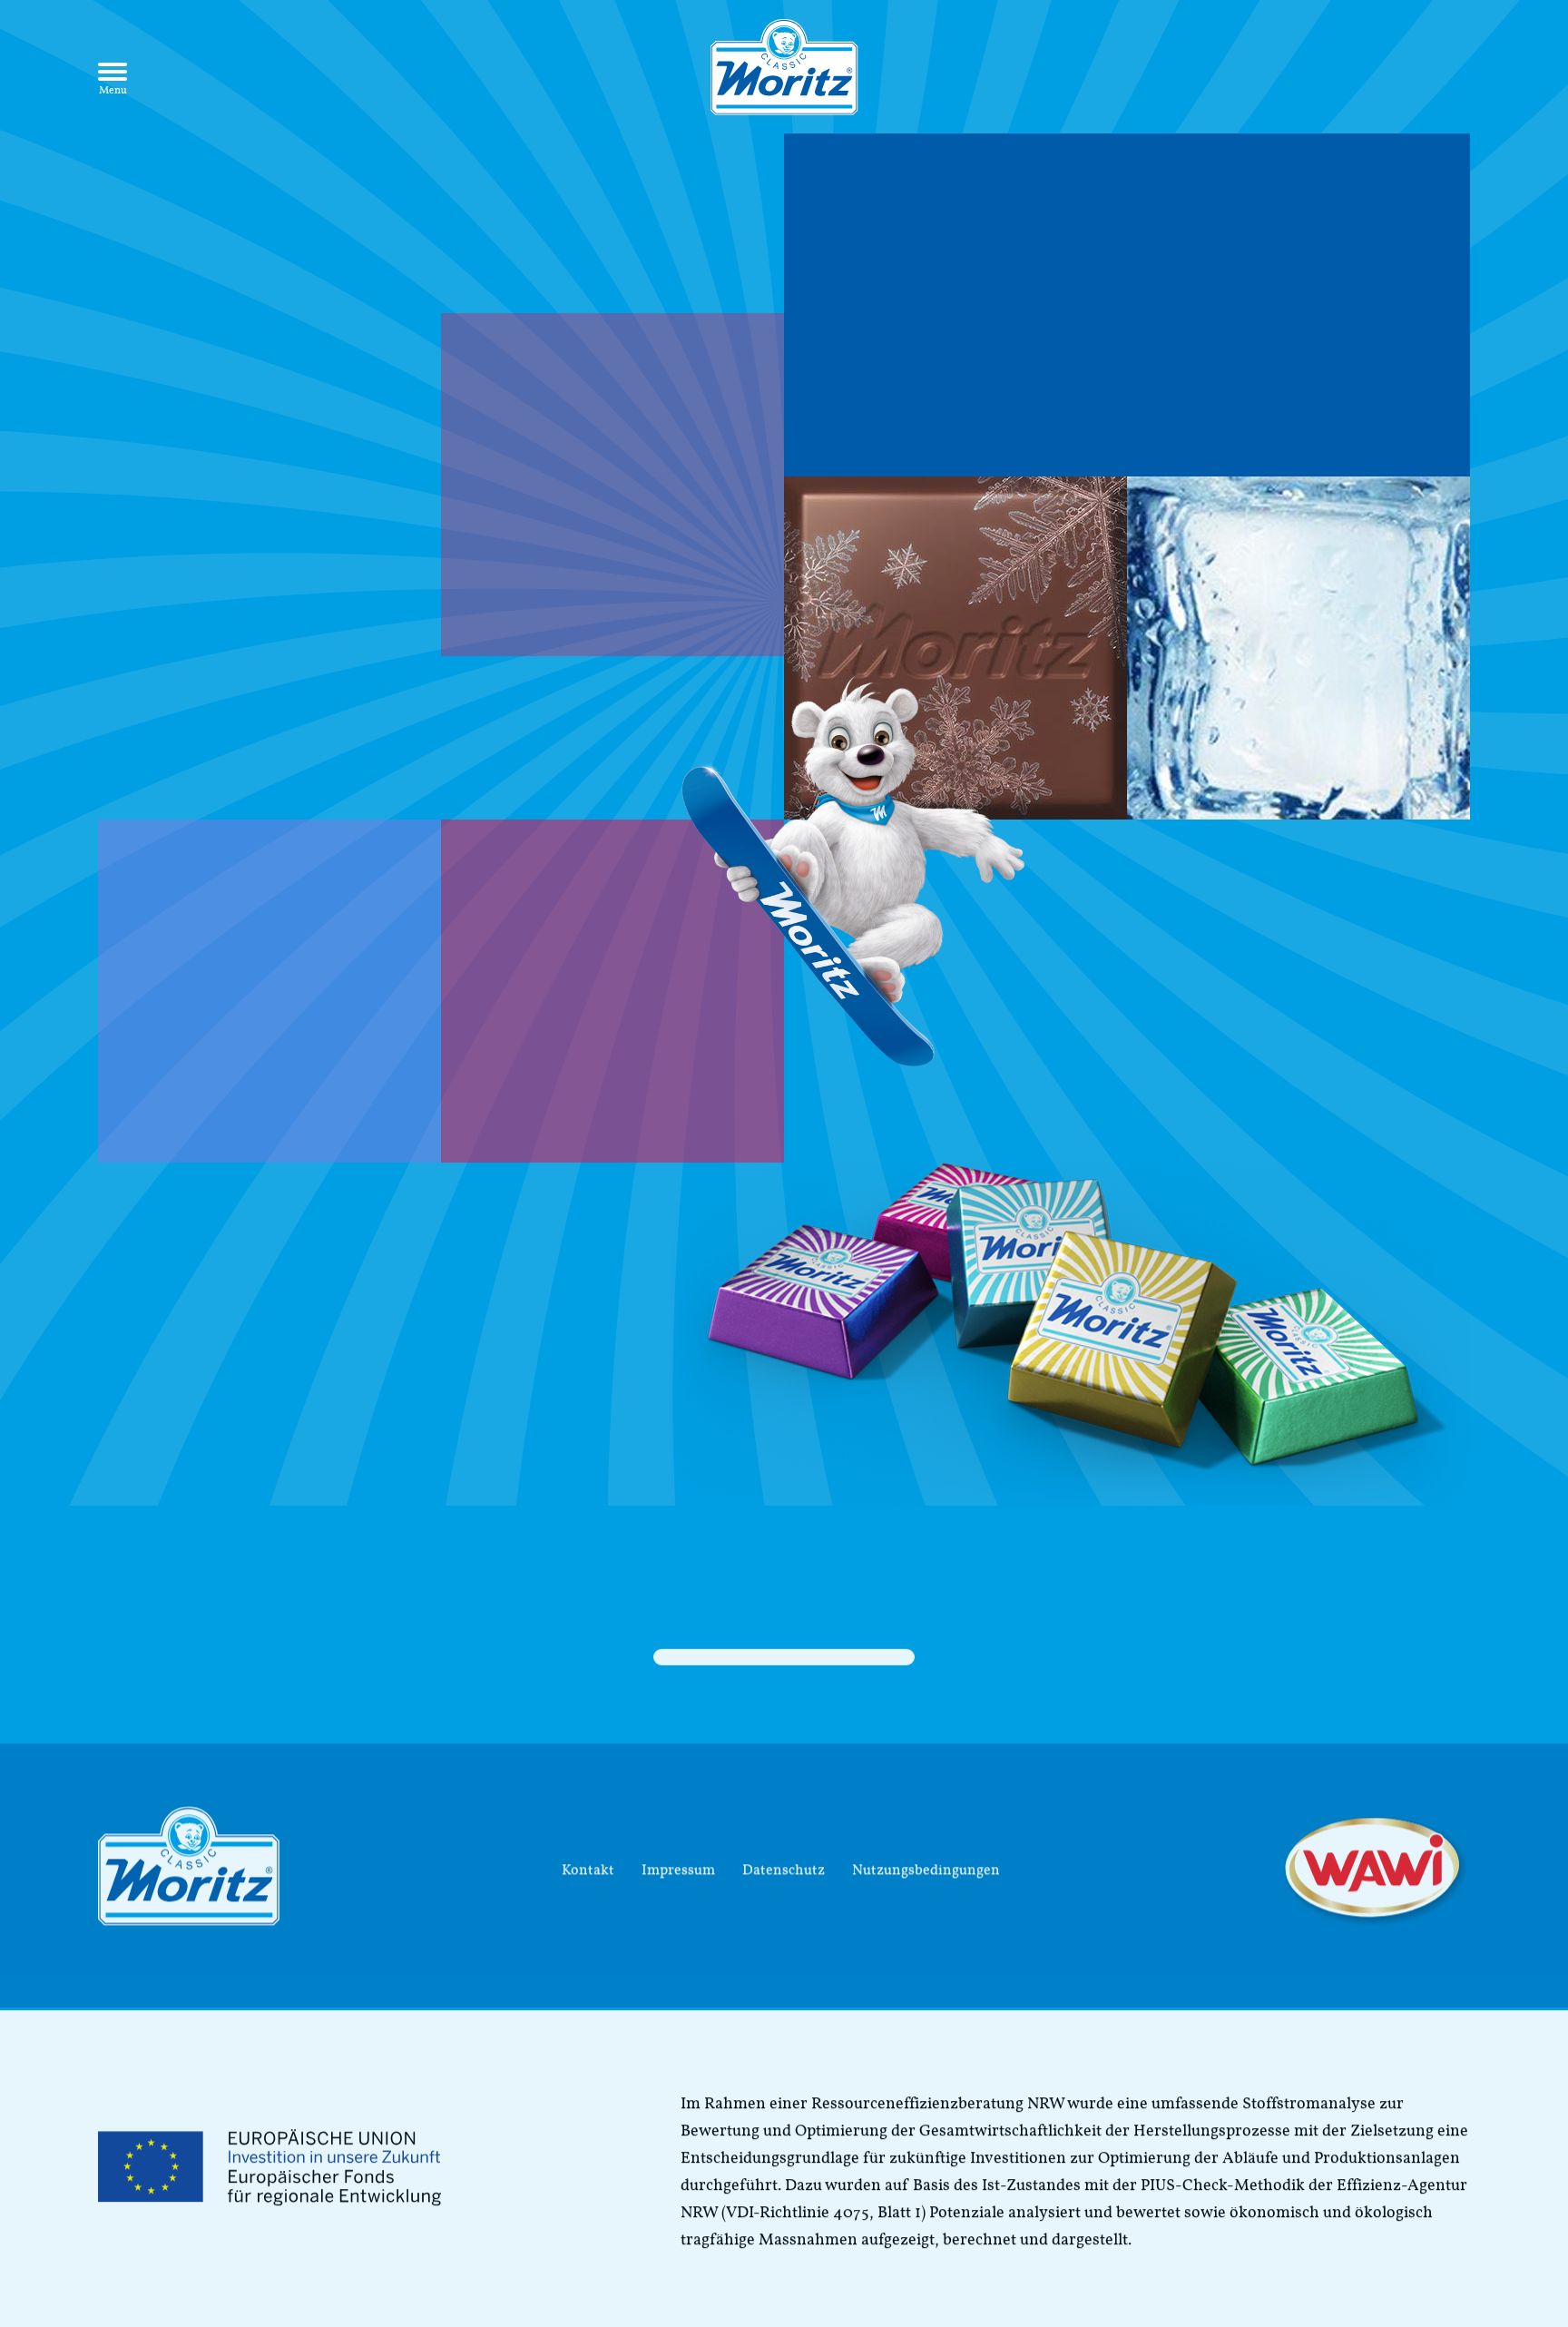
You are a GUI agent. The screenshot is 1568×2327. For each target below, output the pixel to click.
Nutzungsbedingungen (926, 1858)
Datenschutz (784, 1858)
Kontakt (588, 1858)
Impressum (678, 1858)
